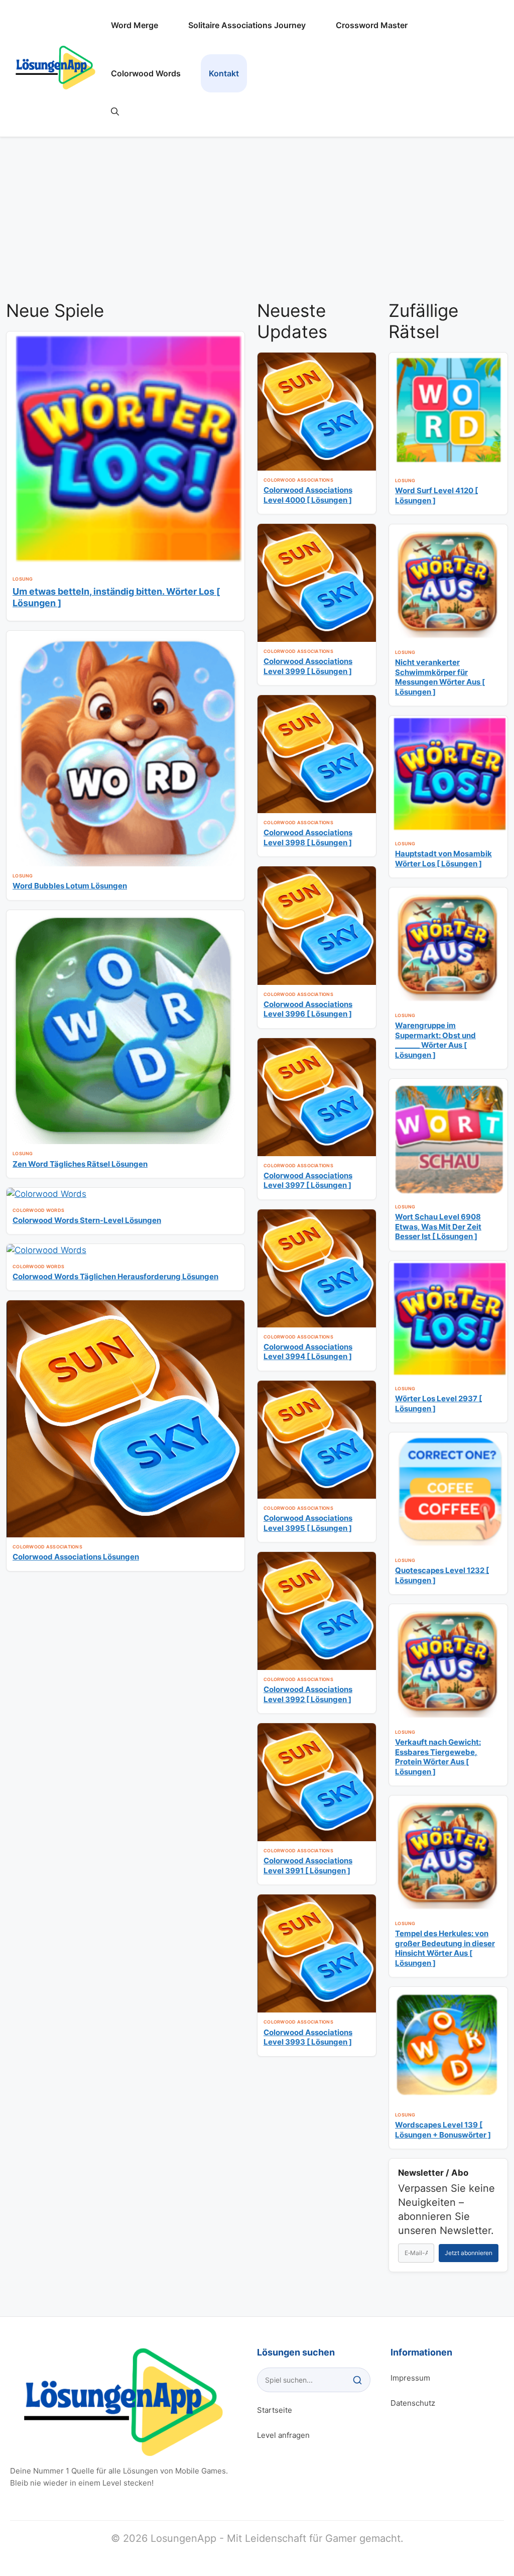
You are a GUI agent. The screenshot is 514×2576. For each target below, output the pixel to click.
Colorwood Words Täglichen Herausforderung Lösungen (115, 1276)
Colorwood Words (146, 73)
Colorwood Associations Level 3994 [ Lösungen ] (308, 1352)
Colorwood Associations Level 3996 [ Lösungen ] (308, 1009)
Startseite (275, 2410)
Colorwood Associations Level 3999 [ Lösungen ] (308, 666)
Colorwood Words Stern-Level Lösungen (87, 1220)
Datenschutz (413, 2403)
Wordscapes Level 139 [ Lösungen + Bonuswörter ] (443, 2130)
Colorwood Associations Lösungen (76, 1557)
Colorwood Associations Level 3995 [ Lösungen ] (308, 1523)
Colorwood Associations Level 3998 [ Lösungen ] (308, 837)
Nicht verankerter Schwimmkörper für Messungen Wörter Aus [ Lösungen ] (440, 677)
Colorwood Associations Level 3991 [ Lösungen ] (308, 1866)
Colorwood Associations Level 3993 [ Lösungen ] (308, 2037)
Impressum (410, 2378)
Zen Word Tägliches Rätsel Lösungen (80, 1164)
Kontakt (224, 73)
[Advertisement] (257, 214)
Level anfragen (283, 2435)
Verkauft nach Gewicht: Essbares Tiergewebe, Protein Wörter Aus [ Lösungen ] (438, 1757)
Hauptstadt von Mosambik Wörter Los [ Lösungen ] (443, 859)
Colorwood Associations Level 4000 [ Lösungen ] (308, 495)
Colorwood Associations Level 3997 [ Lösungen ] (308, 1181)
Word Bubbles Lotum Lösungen (70, 886)
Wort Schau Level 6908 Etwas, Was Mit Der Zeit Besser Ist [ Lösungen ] (438, 1226)
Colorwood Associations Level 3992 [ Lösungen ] (308, 1694)
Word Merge (135, 25)
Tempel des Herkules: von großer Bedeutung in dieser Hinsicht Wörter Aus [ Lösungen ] (445, 1948)
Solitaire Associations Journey (247, 25)
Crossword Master (372, 25)
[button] (115, 111)
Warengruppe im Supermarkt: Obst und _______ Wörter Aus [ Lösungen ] (435, 1040)
